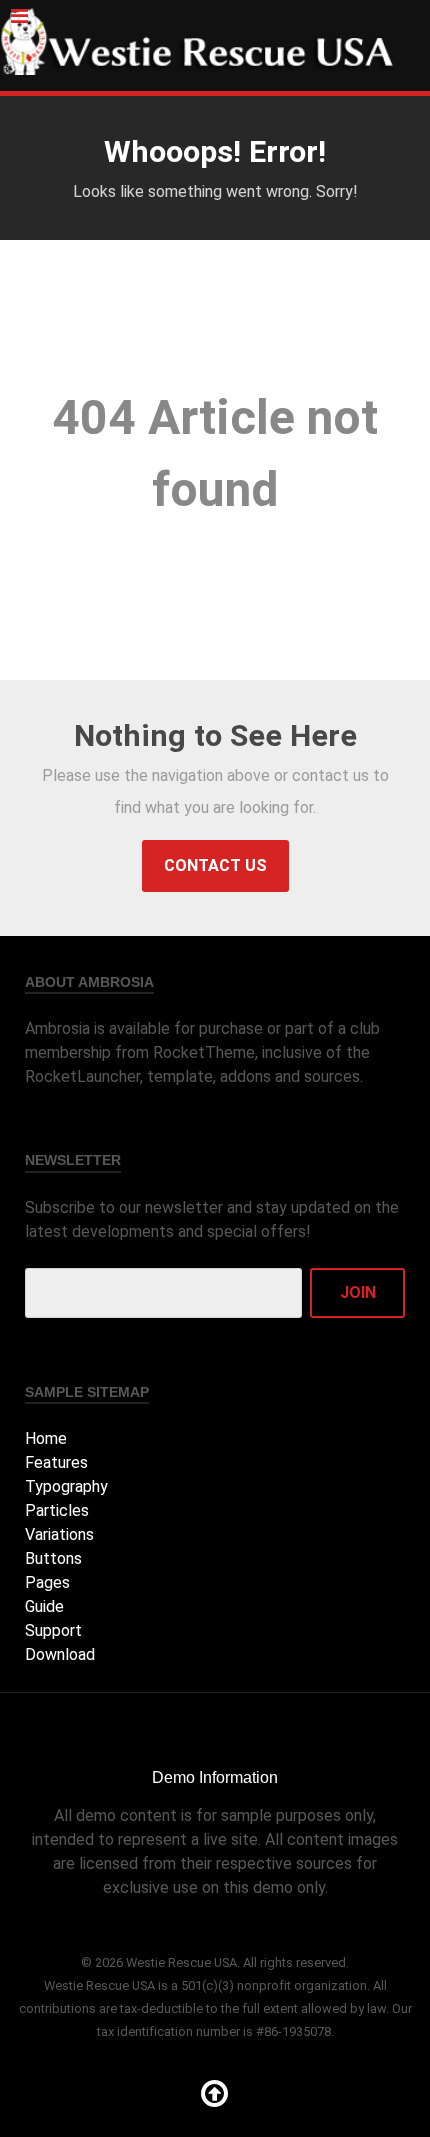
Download (60, 1654)
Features (56, 1462)
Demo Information (215, 1777)
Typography (66, 1486)
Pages (47, 1582)
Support (53, 1630)
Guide (44, 1606)
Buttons (53, 1558)
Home (46, 1438)
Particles (57, 1510)
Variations (59, 1534)
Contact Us (215, 865)
